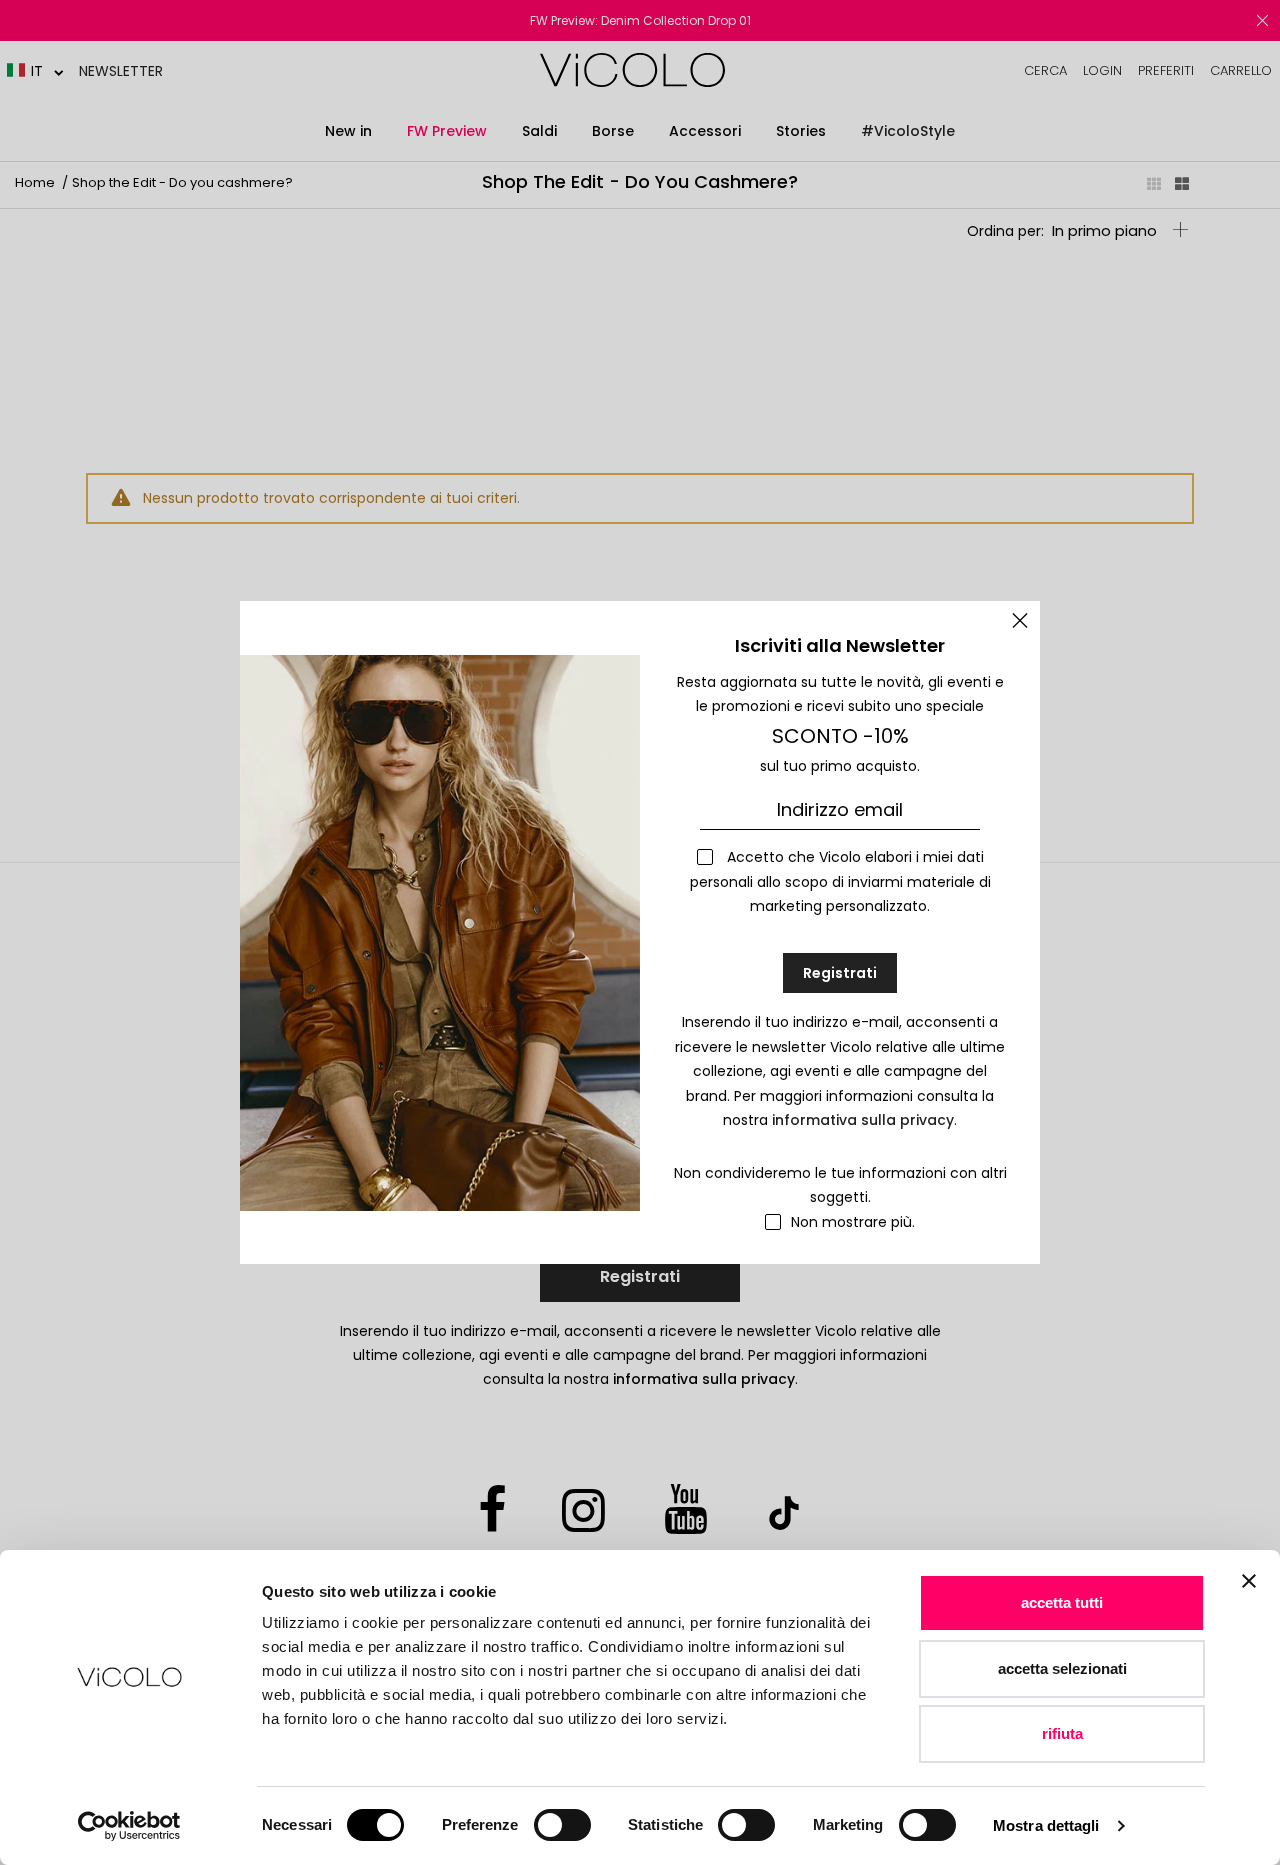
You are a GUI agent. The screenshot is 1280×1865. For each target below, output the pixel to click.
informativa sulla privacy (863, 1120)
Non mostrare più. (853, 1222)
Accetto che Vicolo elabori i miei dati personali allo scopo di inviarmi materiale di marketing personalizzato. (840, 881)
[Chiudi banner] (1249, 1594)
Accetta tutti (1062, 1602)
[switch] (562, 1825)
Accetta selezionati (1062, 1668)
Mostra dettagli (1046, 1825)
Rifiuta (1062, 1733)
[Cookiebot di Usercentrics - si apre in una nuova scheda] (129, 1826)
